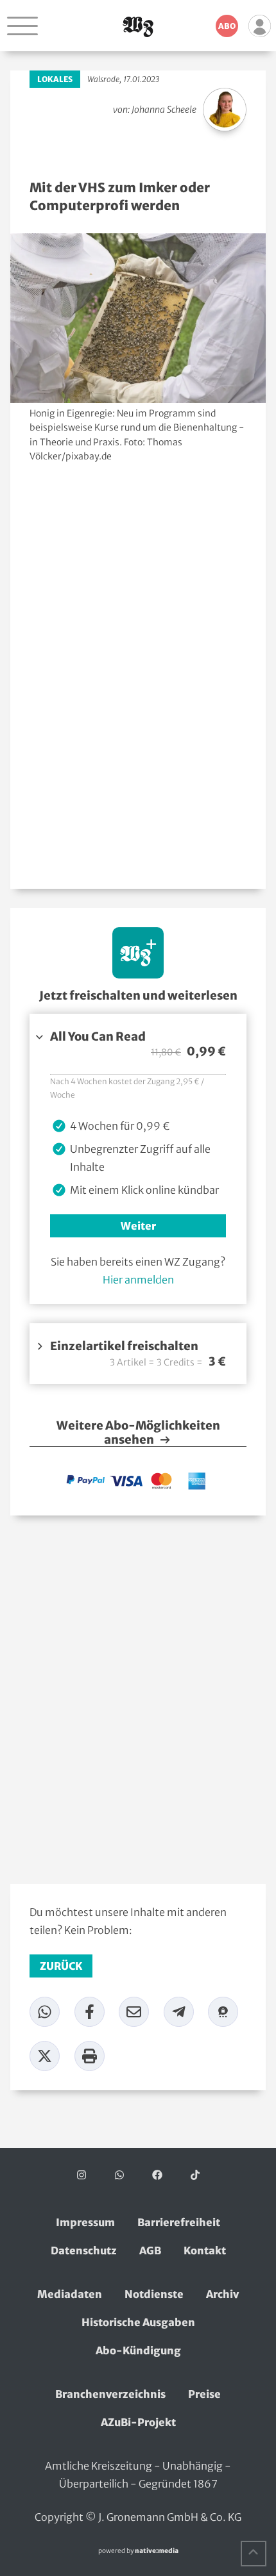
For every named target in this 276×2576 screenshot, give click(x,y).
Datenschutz (84, 2250)
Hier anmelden (138, 1280)
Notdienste (154, 2294)
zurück (61, 1966)
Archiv (222, 2294)
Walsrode (103, 79)
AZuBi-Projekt (138, 2422)
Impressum (85, 2222)
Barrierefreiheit (179, 2222)
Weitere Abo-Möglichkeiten (138, 1433)
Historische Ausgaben (138, 2322)
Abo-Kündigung (138, 2350)
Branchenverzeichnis (110, 2394)
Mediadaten (70, 2294)
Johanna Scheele (164, 110)
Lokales (55, 79)
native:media (157, 2551)
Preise (204, 2394)
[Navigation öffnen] (22, 26)
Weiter (138, 1226)
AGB (150, 2250)
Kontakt (205, 2250)
